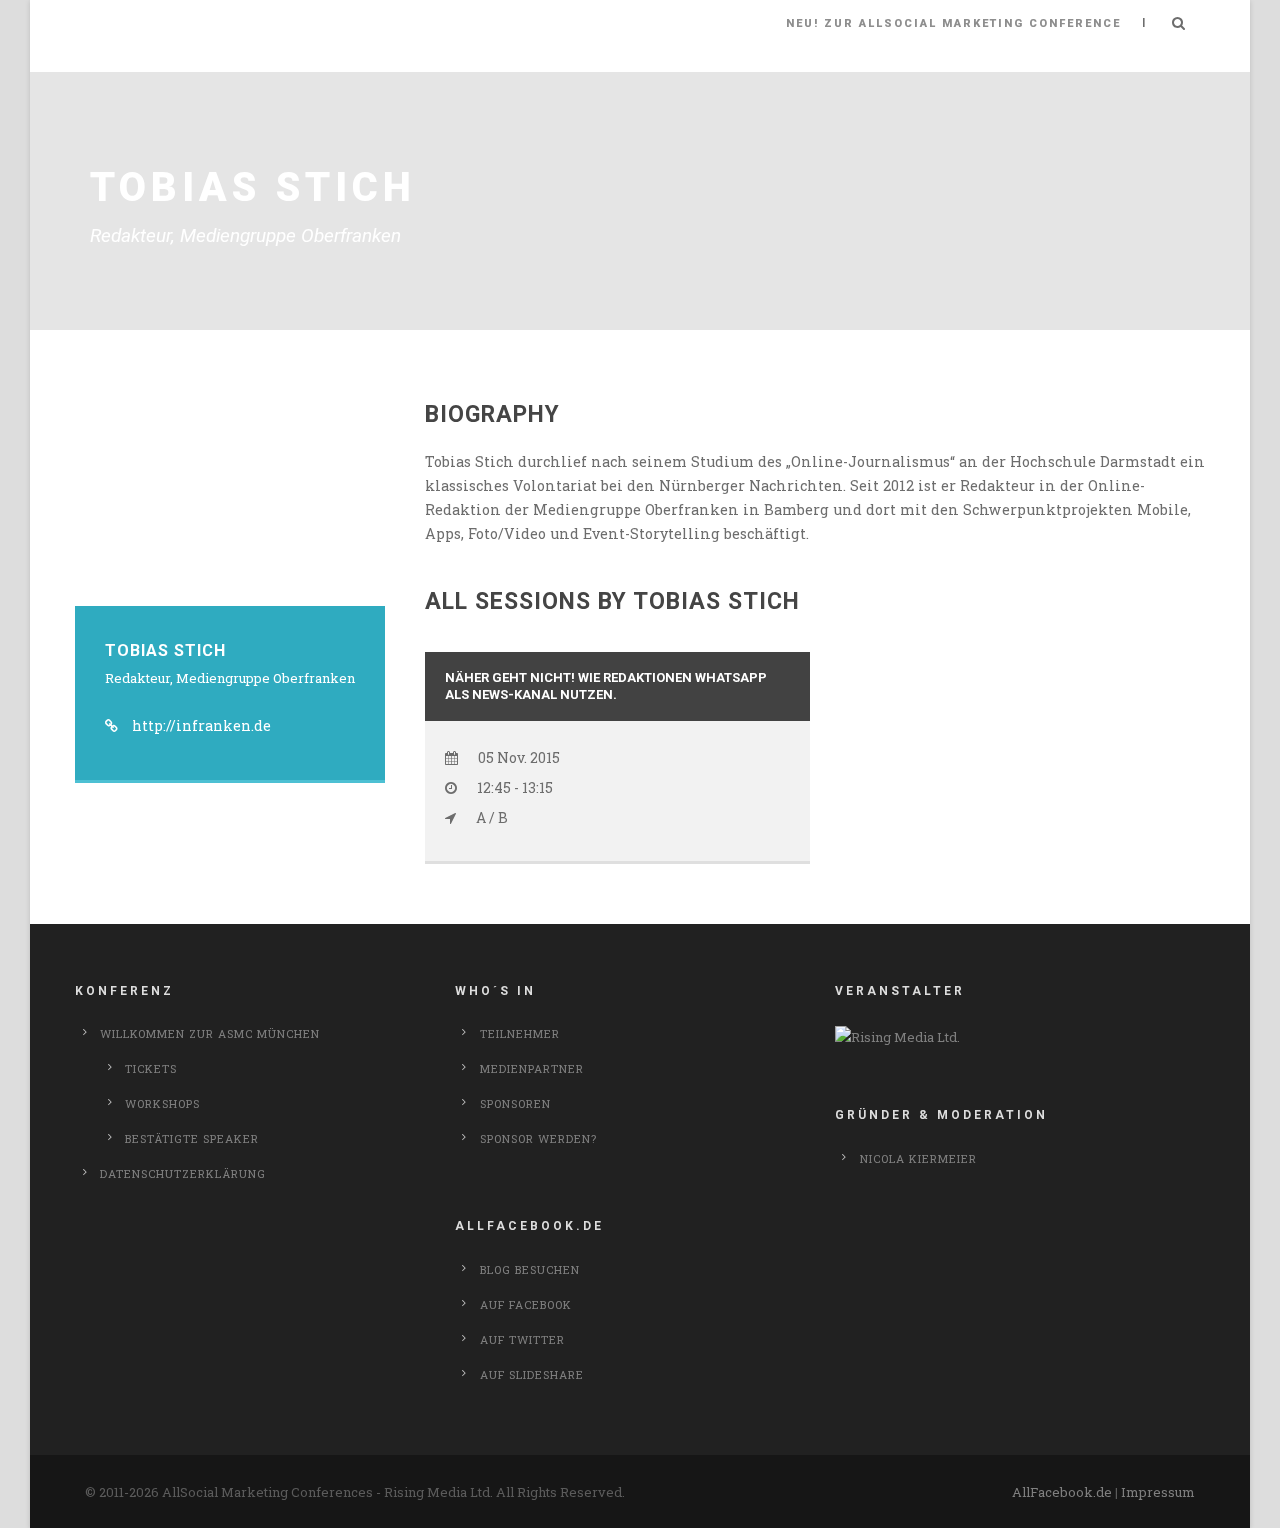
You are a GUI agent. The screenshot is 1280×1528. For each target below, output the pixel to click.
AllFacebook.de (1062, 1492)
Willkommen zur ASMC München (210, 1033)
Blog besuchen (530, 1269)
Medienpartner (532, 1068)
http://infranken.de (201, 725)
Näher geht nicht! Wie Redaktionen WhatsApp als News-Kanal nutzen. (606, 686)
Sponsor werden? (538, 1138)
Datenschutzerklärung (183, 1173)
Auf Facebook (526, 1304)
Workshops (162, 1103)
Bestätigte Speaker (192, 1138)
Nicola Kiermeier (918, 1158)
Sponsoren (515, 1103)
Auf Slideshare (532, 1374)
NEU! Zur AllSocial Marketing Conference (953, 23)
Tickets (151, 1068)
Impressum (1158, 1492)
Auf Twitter (522, 1339)
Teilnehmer (520, 1033)
